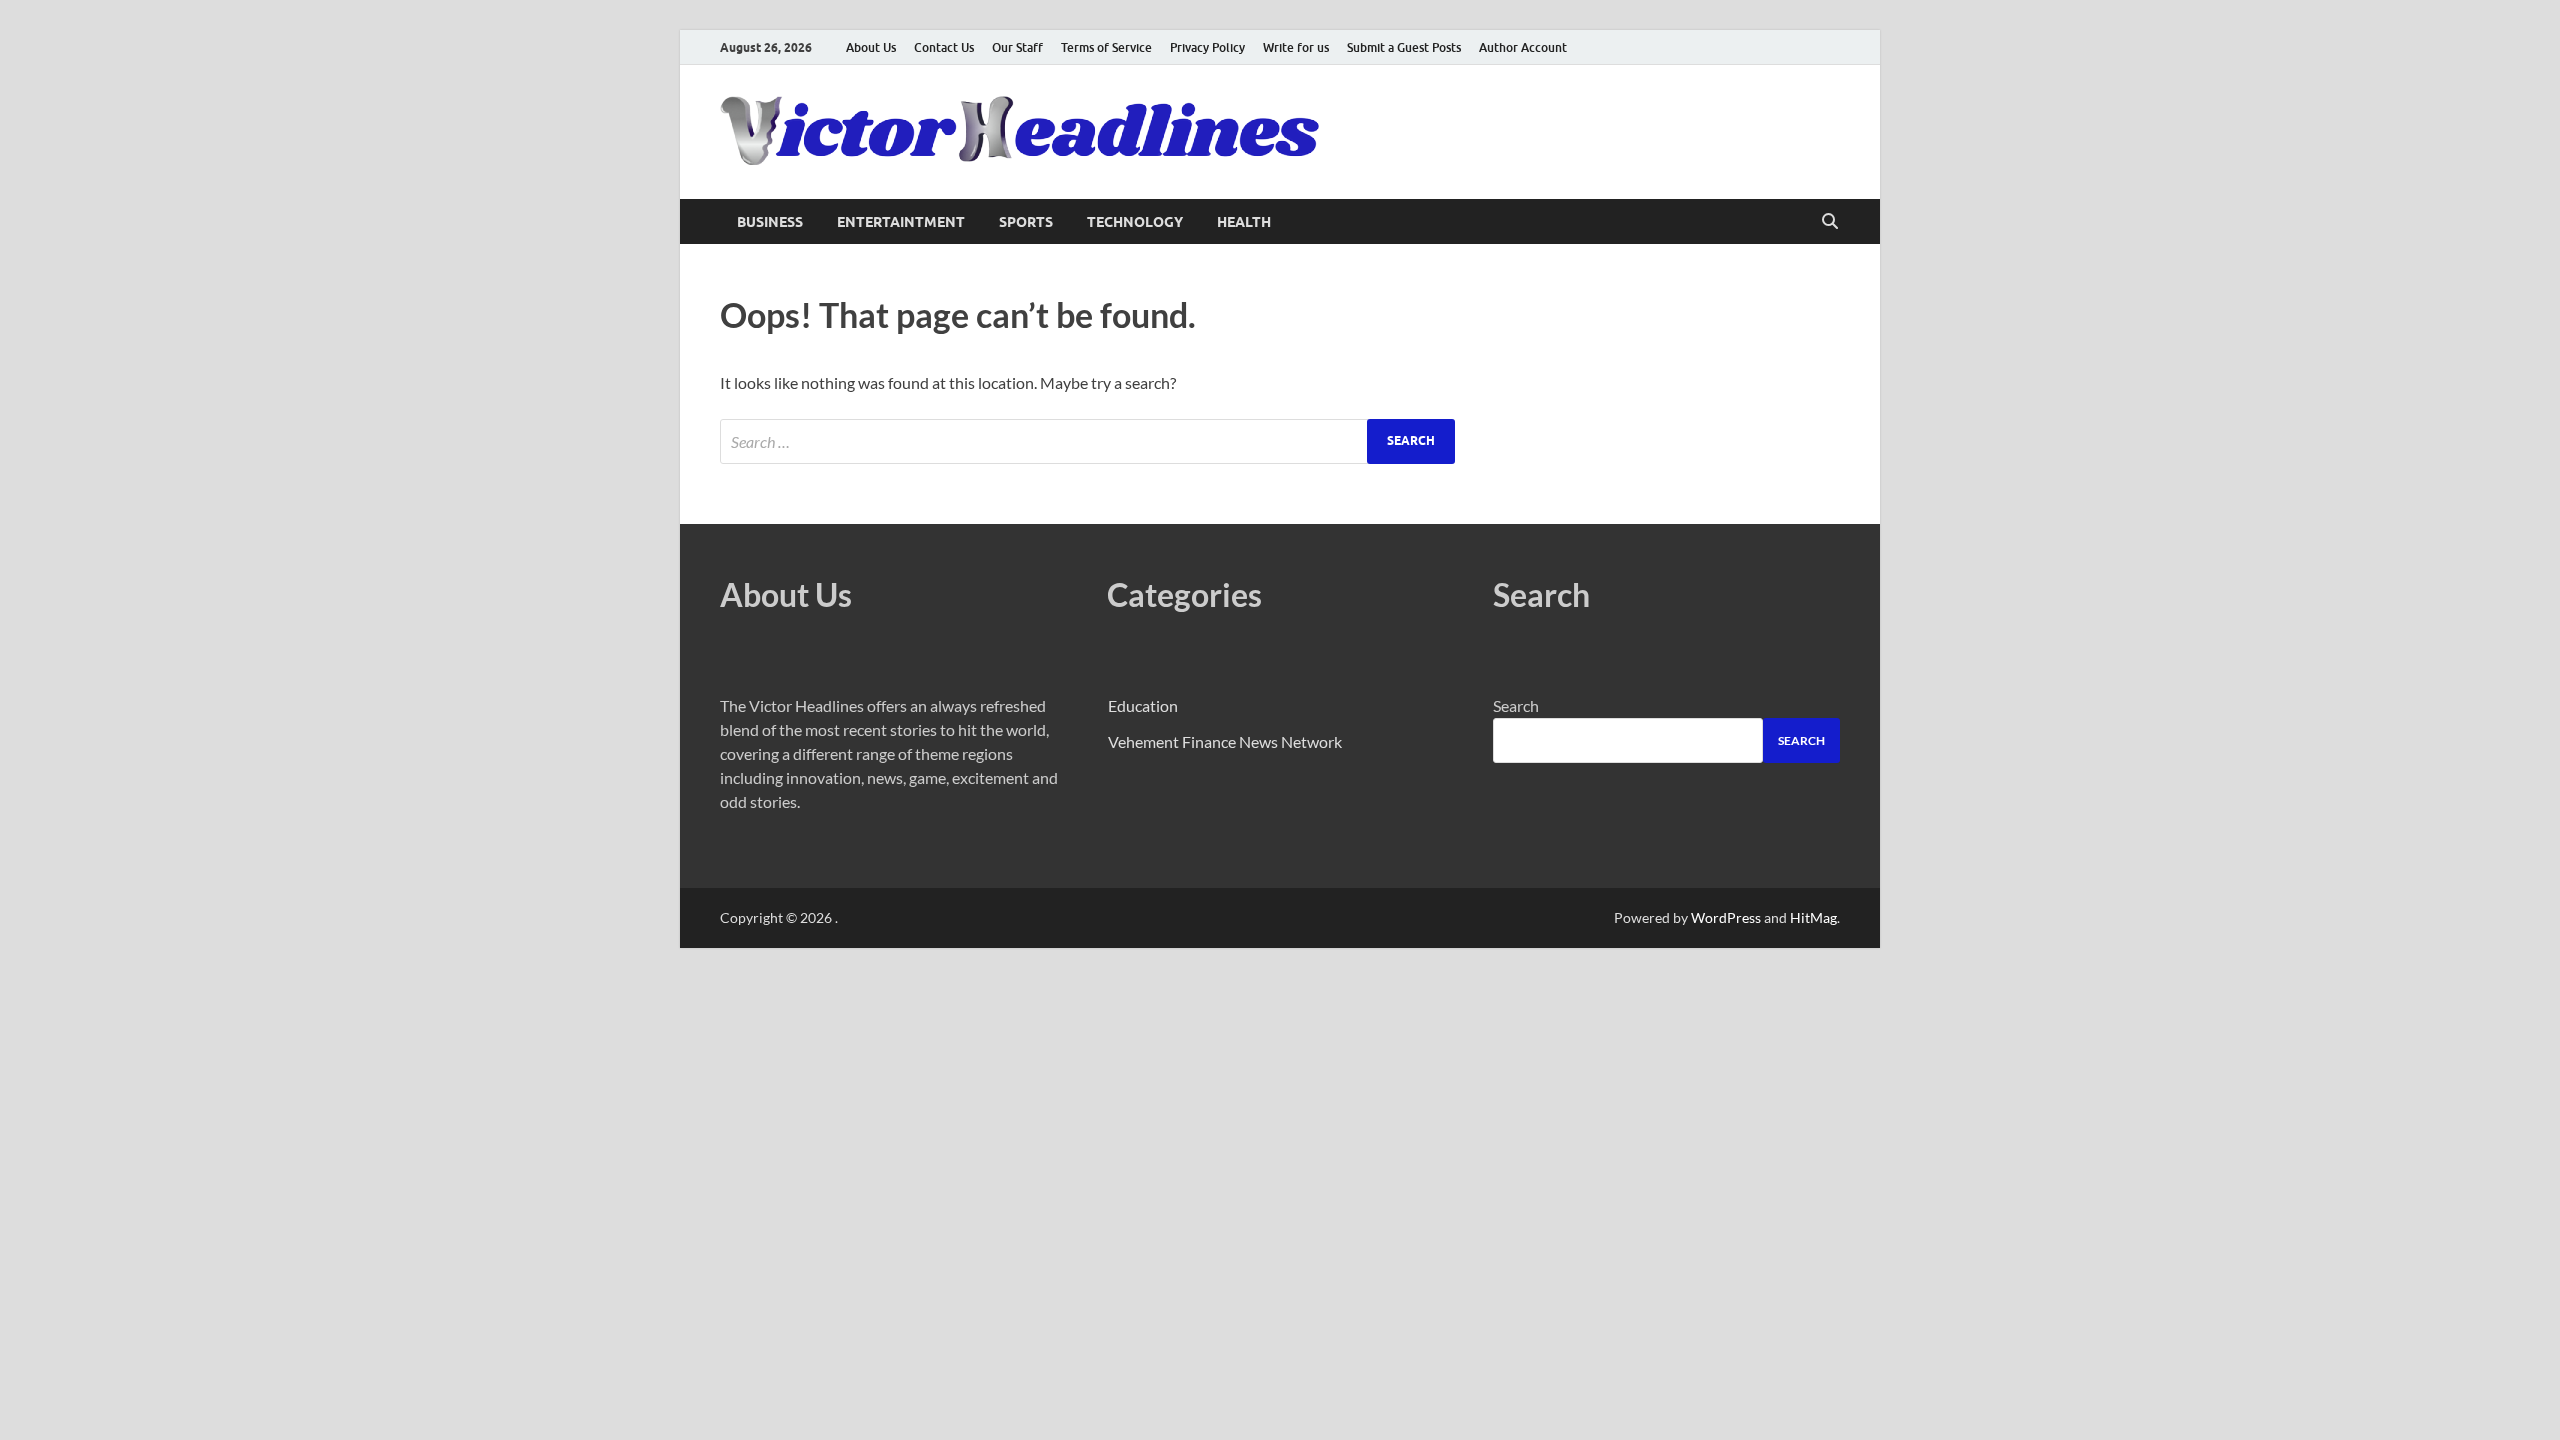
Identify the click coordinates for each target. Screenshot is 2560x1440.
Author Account (1523, 47)
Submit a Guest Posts (1404, 47)
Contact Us (944, 47)
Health (1244, 222)
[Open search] (1830, 222)
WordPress (1726, 917)
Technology (1135, 222)
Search (1516, 705)
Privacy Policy (1207, 47)
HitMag (1813, 917)
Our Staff (1017, 47)
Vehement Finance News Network (1225, 741)
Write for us (1296, 47)
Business (770, 222)
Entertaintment (901, 222)
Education (1143, 705)
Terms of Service (1106, 47)
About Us (871, 47)
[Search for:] (1087, 441)
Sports (1026, 222)
